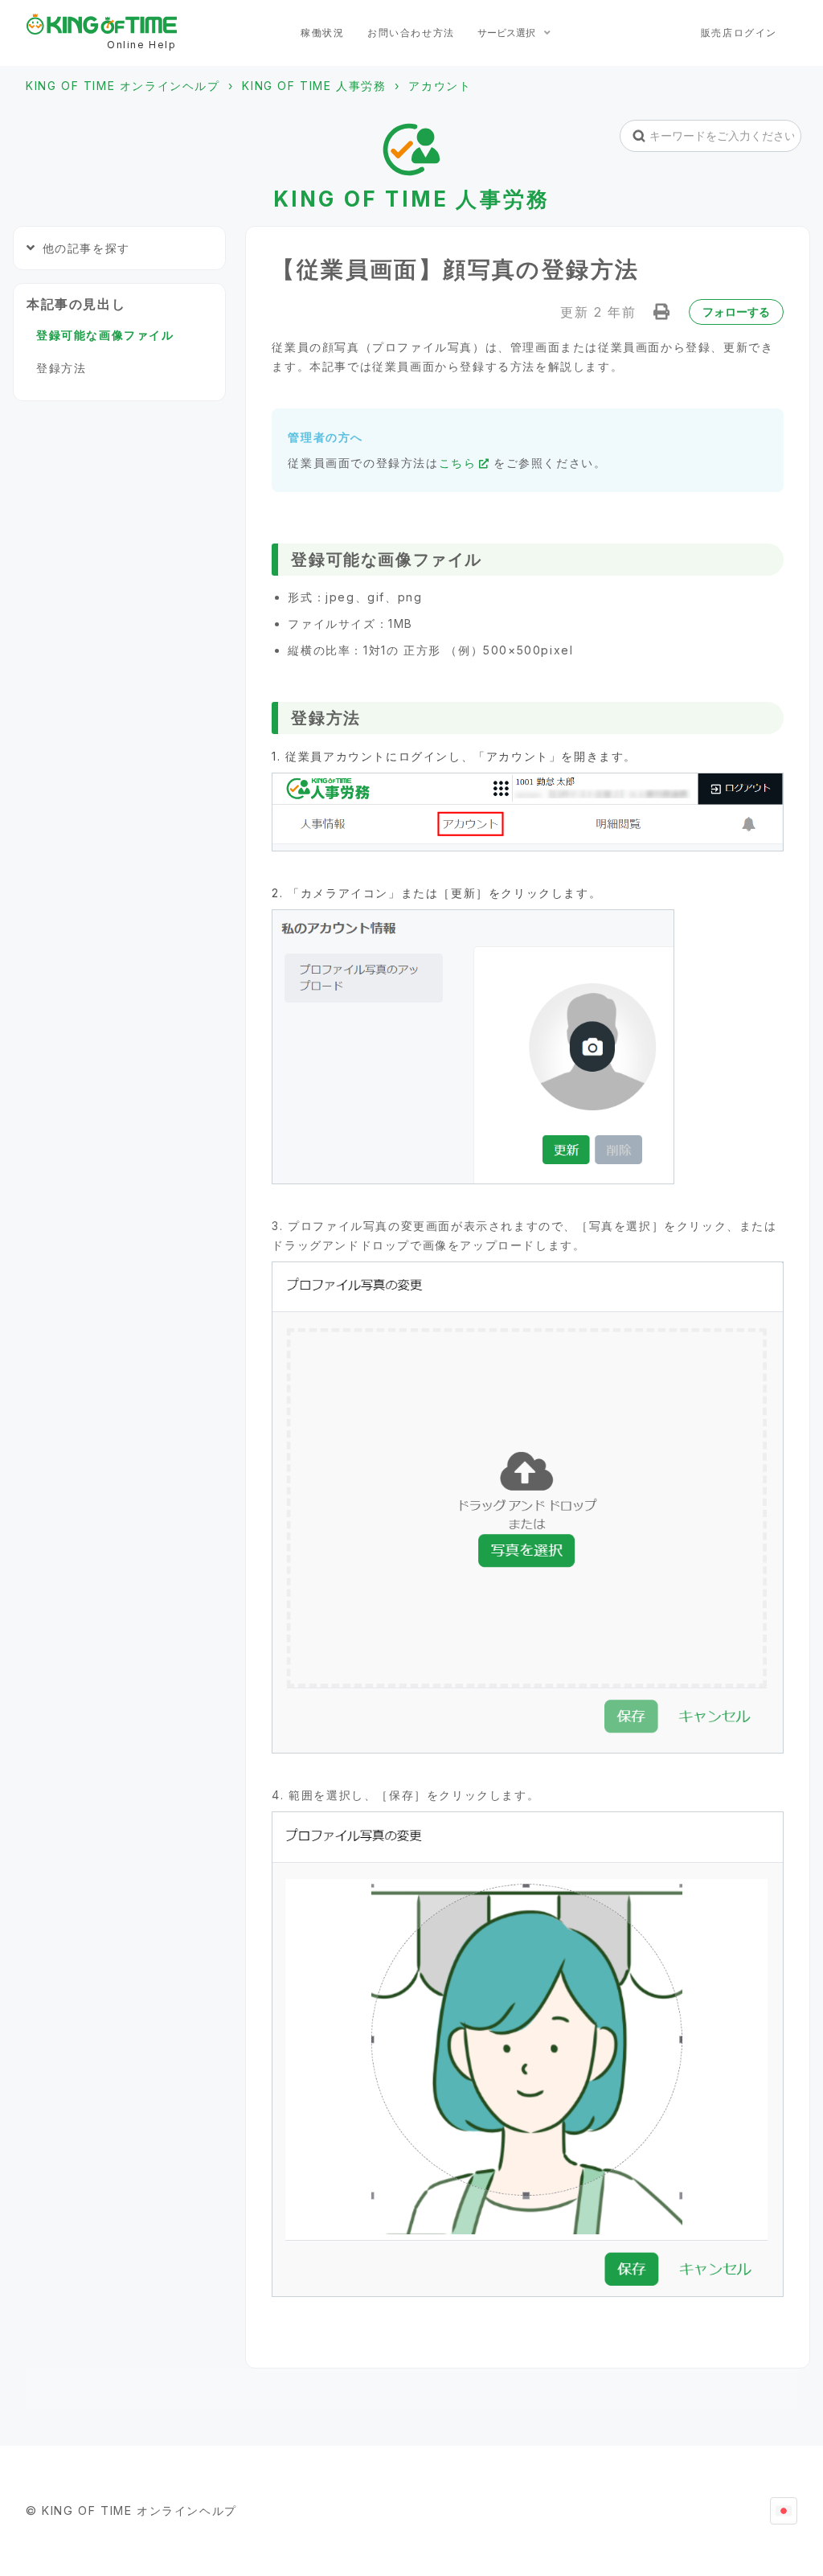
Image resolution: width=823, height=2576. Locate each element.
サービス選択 (508, 33)
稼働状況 (322, 33)
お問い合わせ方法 (411, 33)
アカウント (440, 86)
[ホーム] (102, 24)
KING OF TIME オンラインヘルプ (123, 86)
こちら (458, 463)
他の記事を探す (86, 248)
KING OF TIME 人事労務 (314, 86)
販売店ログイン (739, 33)
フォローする (736, 312)
